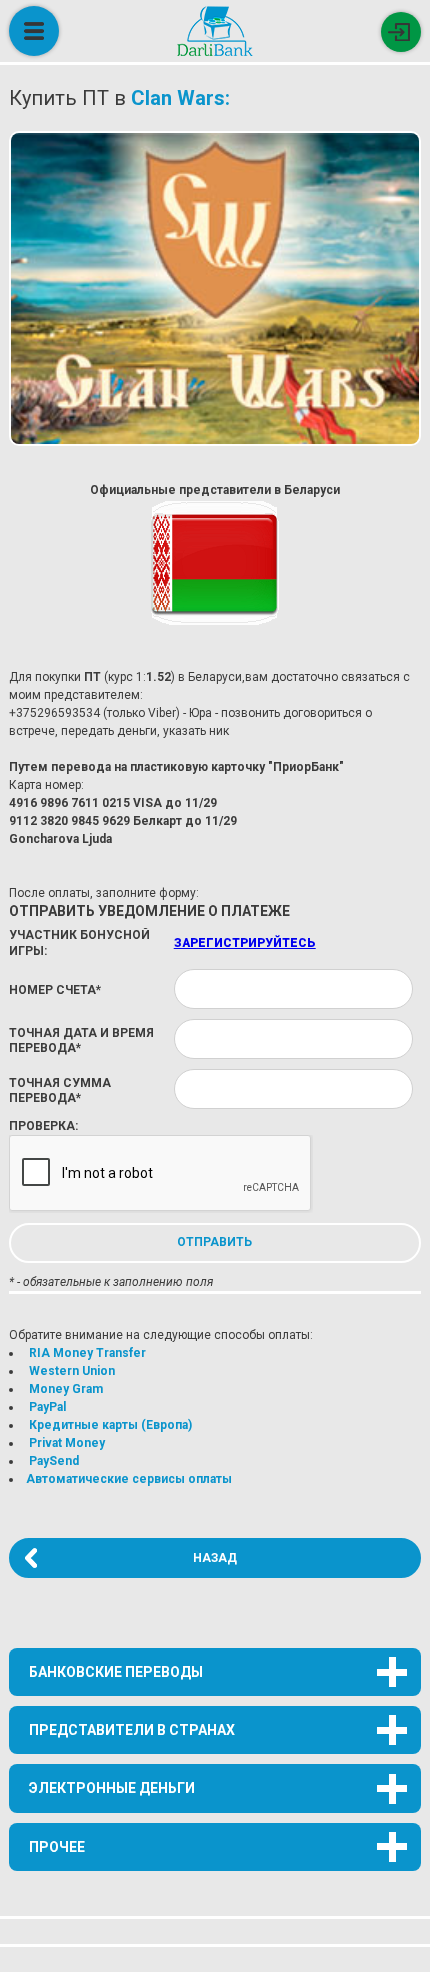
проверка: (43, 1126)
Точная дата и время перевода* (81, 1041)
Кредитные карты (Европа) (110, 1425)
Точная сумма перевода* (60, 1091)
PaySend (54, 1461)
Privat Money (67, 1443)
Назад (215, 1558)
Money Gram (66, 1389)
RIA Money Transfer (87, 1353)
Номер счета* (55, 990)
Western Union (72, 1371)
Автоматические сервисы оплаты (129, 1479)
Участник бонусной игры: (79, 943)
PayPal (47, 1407)
